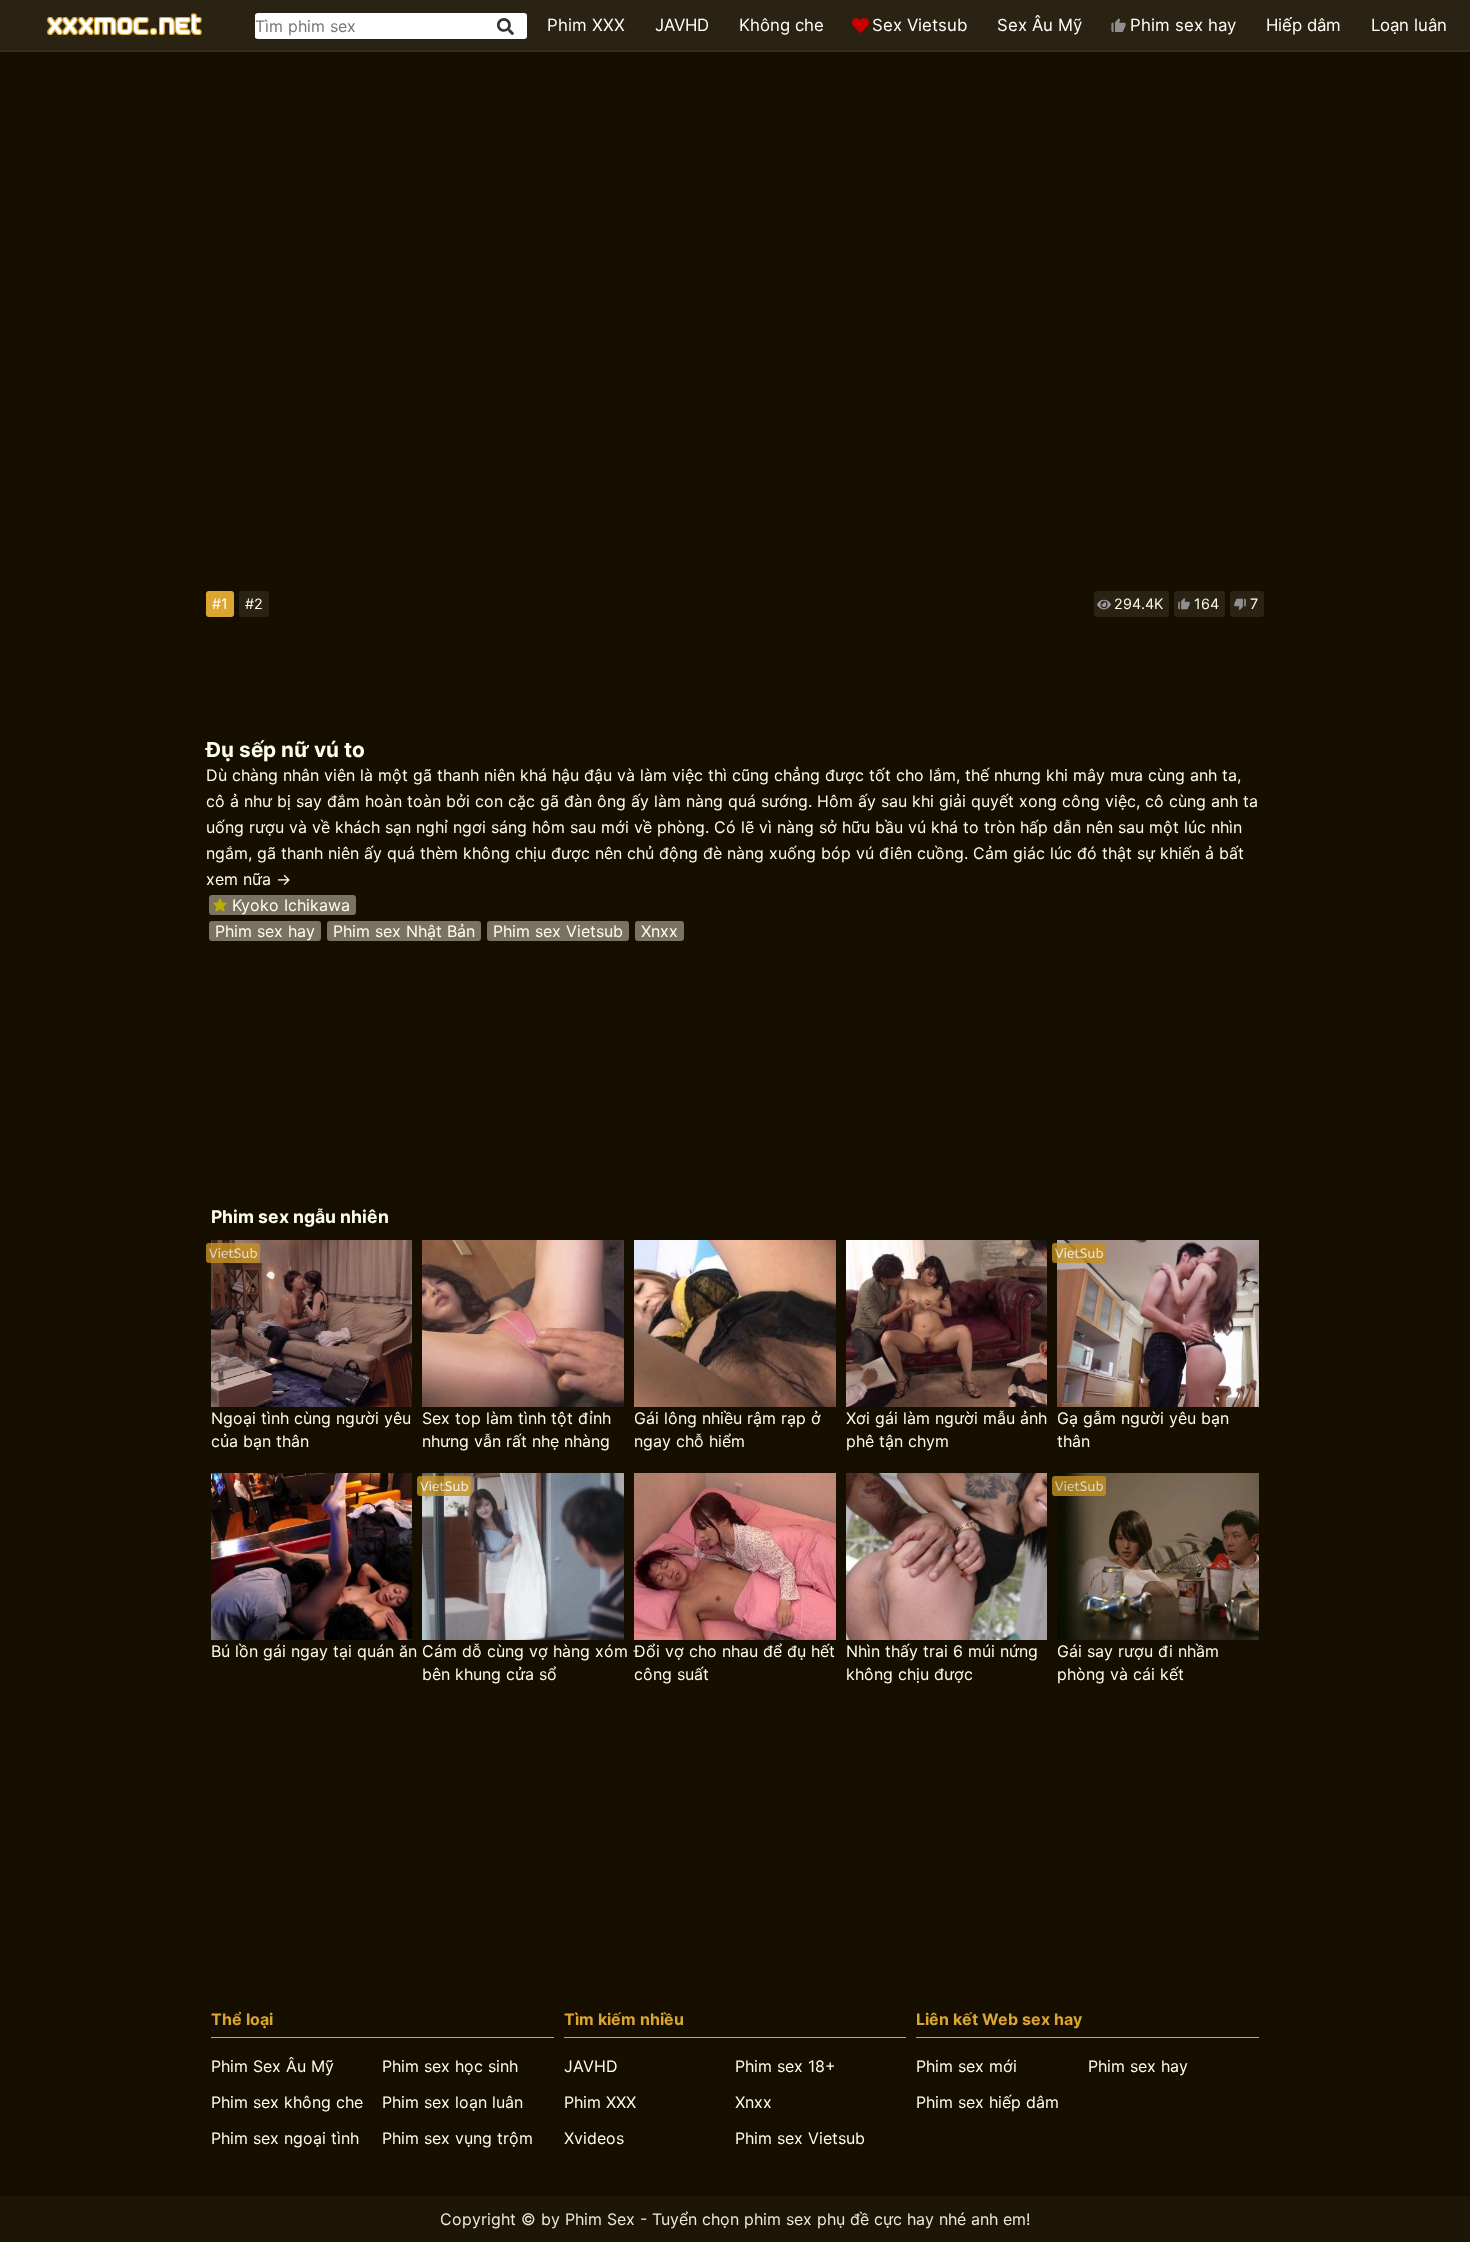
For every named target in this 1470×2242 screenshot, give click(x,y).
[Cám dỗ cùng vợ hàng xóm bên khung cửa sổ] (523, 1556)
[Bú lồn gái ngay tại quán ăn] (312, 1556)
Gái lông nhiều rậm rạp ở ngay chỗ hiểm (727, 1429)
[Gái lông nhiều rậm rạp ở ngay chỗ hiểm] (735, 1323)
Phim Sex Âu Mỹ (272, 2066)
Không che (781, 25)
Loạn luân (1409, 25)
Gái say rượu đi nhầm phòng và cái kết (1138, 1662)
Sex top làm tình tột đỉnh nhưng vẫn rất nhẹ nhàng (516, 1429)
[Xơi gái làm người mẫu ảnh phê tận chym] (947, 1323)
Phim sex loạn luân (452, 2102)
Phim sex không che (287, 2102)
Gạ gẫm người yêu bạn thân (1143, 1429)
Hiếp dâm (1303, 25)
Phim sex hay (1183, 25)
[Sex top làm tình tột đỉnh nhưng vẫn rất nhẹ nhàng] (523, 1323)
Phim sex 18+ (785, 2066)
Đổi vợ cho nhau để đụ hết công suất (734, 1662)
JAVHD (682, 25)
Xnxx (659, 931)
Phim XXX (586, 25)
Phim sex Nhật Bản (404, 931)
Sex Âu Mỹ (1039, 25)
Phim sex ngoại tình (285, 2138)
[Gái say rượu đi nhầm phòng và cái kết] (1158, 1556)
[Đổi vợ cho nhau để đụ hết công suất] (735, 1556)
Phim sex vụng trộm (457, 2138)
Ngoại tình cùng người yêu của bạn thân (311, 1429)
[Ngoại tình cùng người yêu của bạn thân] (312, 1323)
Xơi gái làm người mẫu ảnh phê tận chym (946, 1429)
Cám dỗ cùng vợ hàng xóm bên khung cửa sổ (525, 1662)
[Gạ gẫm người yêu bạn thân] (1158, 1323)
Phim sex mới (966, 2066)
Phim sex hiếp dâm (987, 2102)
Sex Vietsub (919, 25)
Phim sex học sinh (450, 2066)
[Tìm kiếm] (507, 26)
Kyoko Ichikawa (291, 905)
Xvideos (594, 2138)
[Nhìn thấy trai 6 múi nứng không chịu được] (947, 1556)
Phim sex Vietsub (558, 931)
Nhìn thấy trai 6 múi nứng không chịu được (942, 1662)
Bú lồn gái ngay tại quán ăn (314, 1651)
